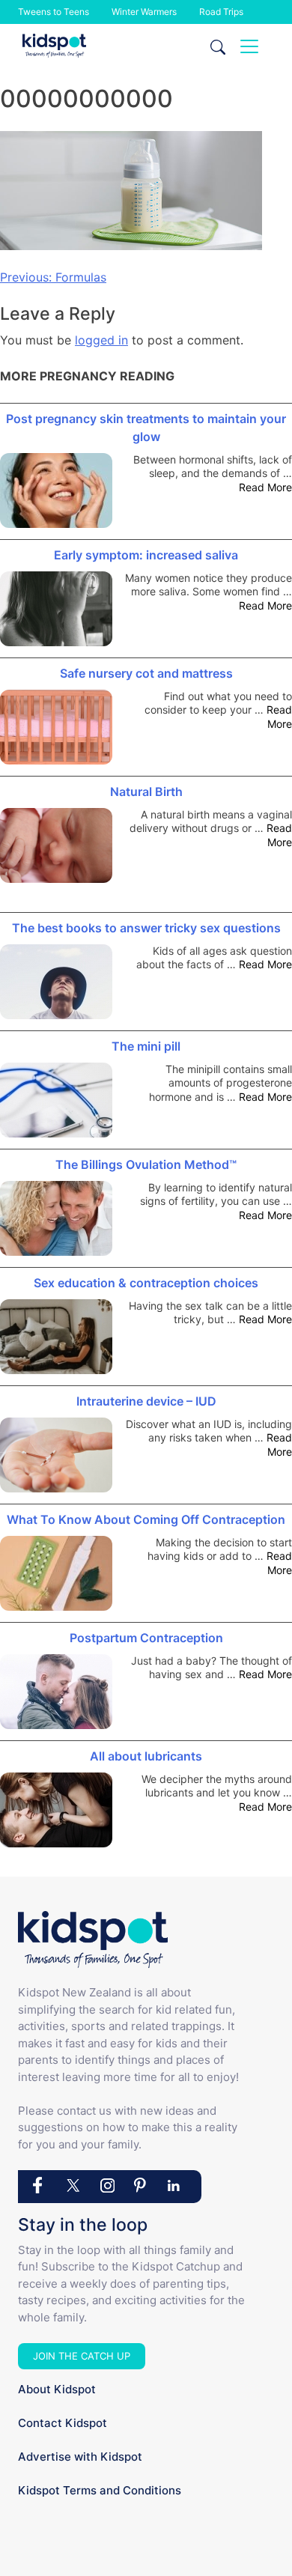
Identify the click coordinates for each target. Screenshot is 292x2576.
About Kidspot (57, 2389)
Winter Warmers (144, 12)
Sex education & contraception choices (146, 1283)
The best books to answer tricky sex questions (146, 928)
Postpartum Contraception (146, 1638)
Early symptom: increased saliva (146, 555)
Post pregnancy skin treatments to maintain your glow (146, 428)
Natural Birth (146, 792)
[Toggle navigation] (249, 46)
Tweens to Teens (54, 12)
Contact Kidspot (63, 2423)
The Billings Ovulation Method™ (146, 1164)
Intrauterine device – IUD (146, 1401)
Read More (265, 487)
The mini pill (146, 1046)
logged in (101, 340)
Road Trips (221, 12)
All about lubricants (146, 1756)
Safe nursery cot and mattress (146, 673)
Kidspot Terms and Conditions (100, 2490)
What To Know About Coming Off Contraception (146, 1519)
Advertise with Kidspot (80, 2457)
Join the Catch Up (82, 2356)
